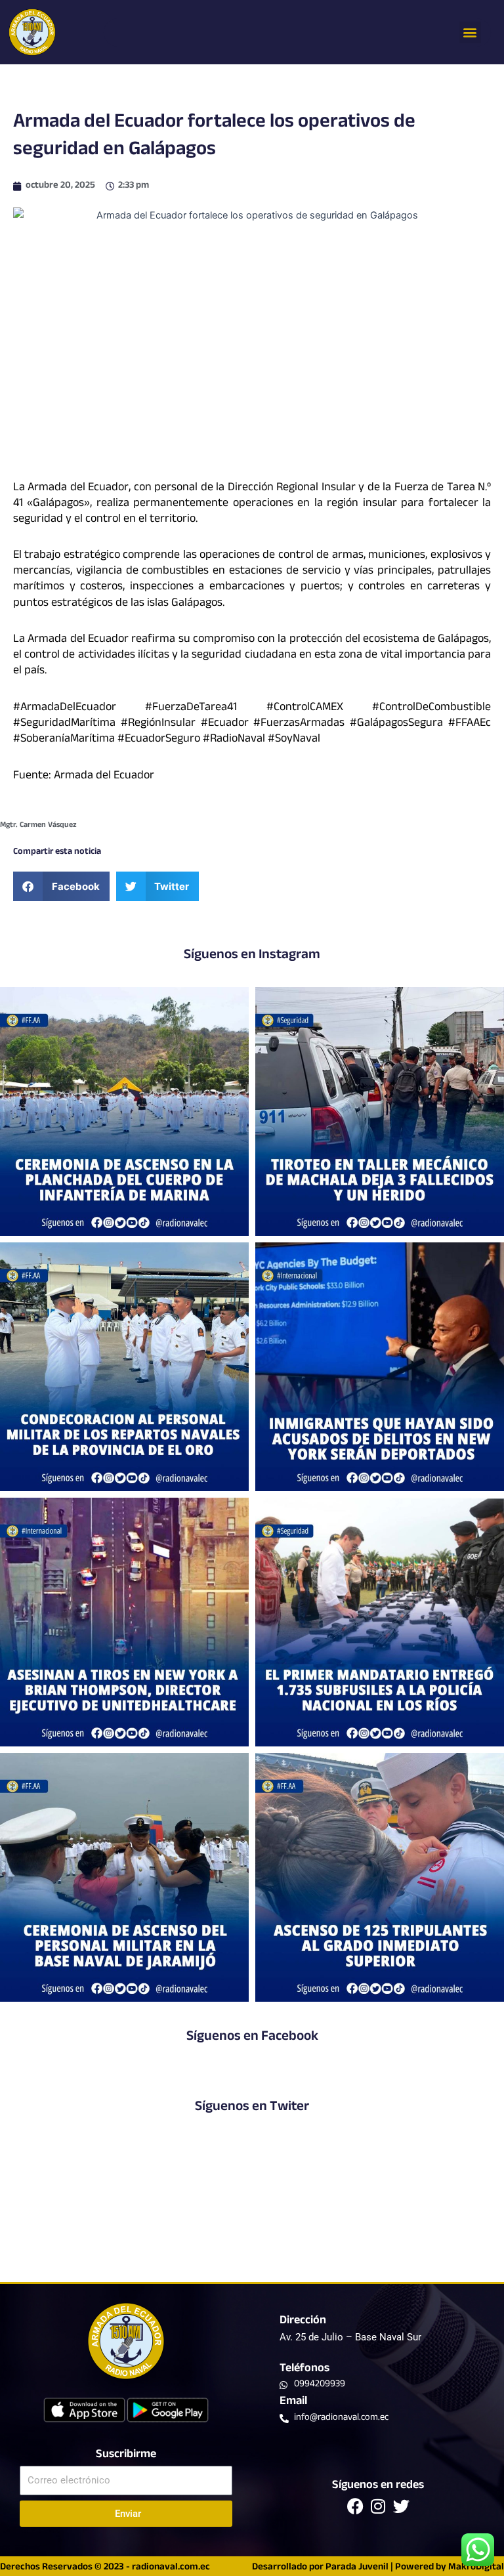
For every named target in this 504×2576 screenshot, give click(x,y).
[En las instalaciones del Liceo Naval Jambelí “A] (124, 1367)
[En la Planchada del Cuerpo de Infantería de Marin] (124, 1111)
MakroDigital (476, 2568)
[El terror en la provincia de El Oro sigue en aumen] (380, 1111)
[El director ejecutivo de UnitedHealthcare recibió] (124, 1622)
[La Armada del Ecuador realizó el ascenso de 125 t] (380, 1877)
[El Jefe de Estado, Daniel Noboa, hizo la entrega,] (380, 1622)
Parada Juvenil (357, 2568)
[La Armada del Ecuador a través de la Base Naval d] (124, 1877)
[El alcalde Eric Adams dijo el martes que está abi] (380, 1367)
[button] (470, 32)
